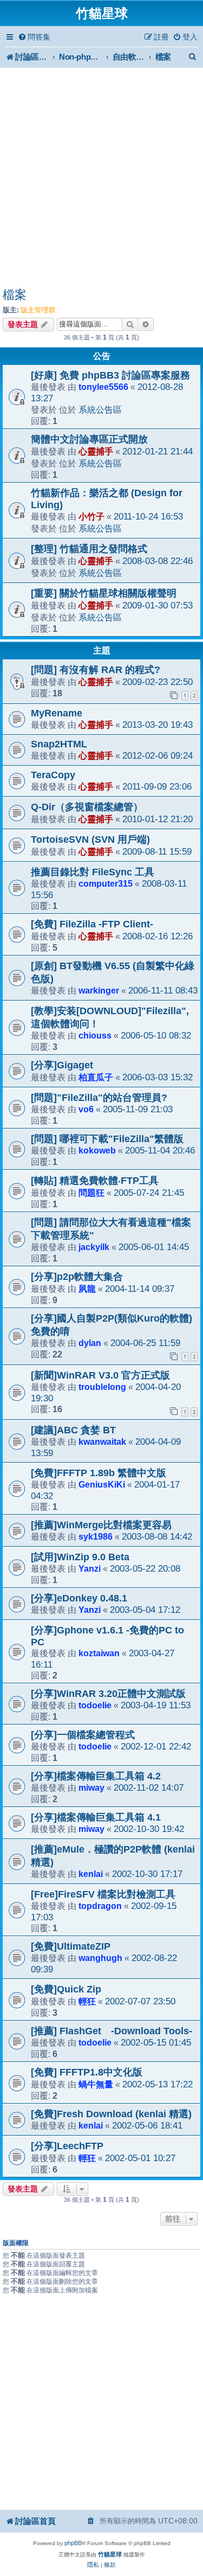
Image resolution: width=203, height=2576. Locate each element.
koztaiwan (99, 1653)
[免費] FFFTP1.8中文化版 (87, 2072)
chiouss (95, 1035)
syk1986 (96, 1536)
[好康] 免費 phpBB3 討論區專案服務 (110, 375)
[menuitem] (34, 37)
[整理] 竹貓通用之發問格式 (89, 549)
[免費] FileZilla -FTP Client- (92, 924)
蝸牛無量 (96, 2084)
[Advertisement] (101, 179)
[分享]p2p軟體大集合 (77, 1277)
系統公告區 (100, 409)
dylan (90, 1343)
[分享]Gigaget (62, 1065)
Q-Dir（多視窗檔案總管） (87, 807)
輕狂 (87, 2001)
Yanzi (90, 1568)
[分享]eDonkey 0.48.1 (79, 1598)
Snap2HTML (59, 744)
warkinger (99, 990)
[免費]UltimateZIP (71, 1946)
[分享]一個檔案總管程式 (83, 1735)
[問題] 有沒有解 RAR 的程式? (96, 670)
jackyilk (94, 1247)
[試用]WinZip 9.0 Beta (80, 1557)
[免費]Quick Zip (66, 1989)
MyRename (57, 713)
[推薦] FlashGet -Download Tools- (112, 2031)
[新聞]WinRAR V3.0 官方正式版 (100, 1375)
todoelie (95, 1705)
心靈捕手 (96, 451)
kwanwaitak (102, 1441)
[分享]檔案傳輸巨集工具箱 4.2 (96, 1776)
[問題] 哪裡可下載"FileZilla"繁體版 (107, 1139)
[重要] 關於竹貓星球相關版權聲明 (104, 593)
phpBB (73, 2543)
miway (91, 1787)
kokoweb (97, 1150)
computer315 (106, 883)
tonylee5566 (103, 387)
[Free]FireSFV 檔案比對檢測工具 (103, 1894)
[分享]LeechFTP (67, 2146)
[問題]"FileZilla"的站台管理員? (99, 1098)
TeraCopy (53, 775)
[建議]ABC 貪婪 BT (73, 1430)
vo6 (86, 1109)
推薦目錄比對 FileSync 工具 (93, 872)
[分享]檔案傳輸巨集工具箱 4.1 (96, 1817)
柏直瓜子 (96, 1077)
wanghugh (100, 1958)
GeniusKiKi (102, 1484)
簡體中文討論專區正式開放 (89, 439)
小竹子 (91, 516)
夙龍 (87, 1289)
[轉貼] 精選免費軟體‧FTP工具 (95, 1181)
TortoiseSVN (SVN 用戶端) (90, 840)
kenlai (91, 1874)
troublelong (102, 1387)
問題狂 (91, 1193)
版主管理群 (38, 310)
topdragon (100, 1906)
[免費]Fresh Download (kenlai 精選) (111, 2114)
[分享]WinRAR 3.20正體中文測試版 (108, 1694)
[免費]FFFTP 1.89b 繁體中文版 (99, 1473)
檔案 (15, 295)
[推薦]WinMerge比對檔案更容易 (101, 1525)
